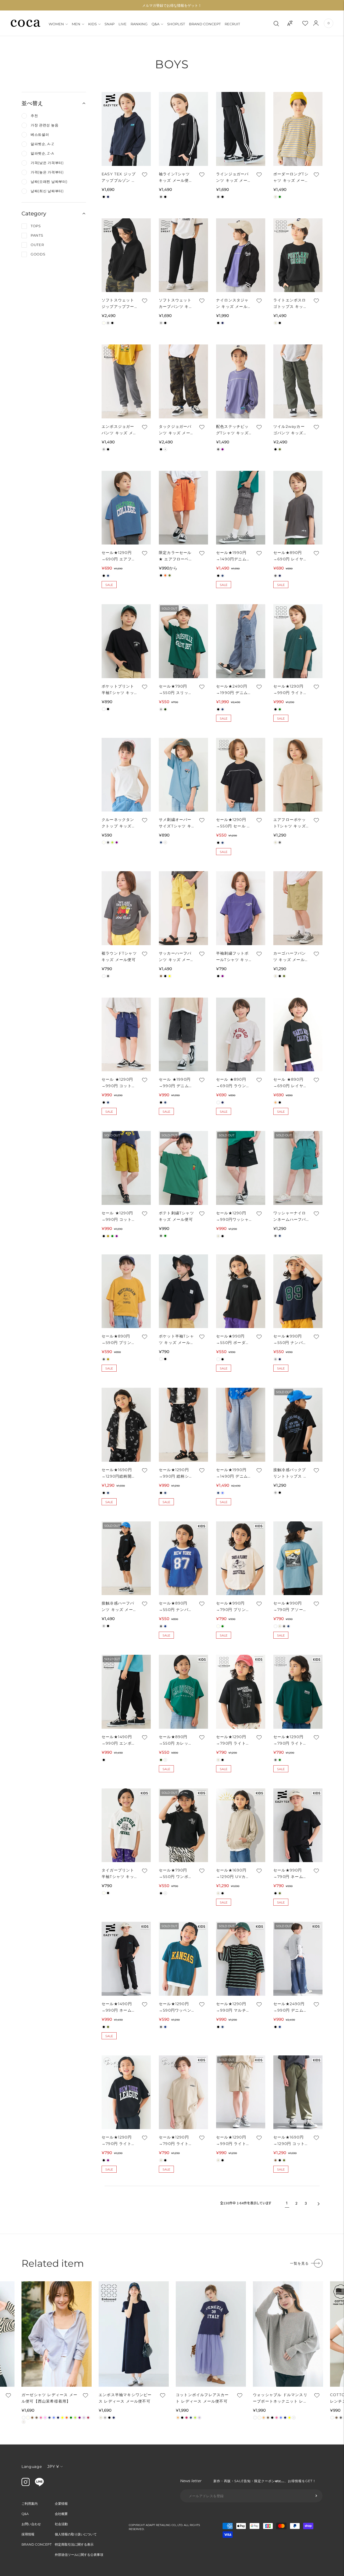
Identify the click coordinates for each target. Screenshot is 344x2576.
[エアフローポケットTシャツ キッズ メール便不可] (298, 775)
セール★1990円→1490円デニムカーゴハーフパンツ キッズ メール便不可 (233, 556)
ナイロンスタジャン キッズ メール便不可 (232, 304)
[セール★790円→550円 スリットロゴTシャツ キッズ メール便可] (183, 641)
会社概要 (61, 2514)
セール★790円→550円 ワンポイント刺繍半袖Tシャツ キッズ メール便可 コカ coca (176, 1874)
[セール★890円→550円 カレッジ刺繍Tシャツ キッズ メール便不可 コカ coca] (183, 1692)
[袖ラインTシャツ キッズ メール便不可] (183, 129)
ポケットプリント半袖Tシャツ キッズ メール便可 (118, 690)
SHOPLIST (176, 24)
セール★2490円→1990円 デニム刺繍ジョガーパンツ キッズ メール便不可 (232, 690)
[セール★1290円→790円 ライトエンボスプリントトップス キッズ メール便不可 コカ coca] (241, 1692)
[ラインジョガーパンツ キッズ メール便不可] (241, 129)
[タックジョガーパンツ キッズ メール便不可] (183, 381)
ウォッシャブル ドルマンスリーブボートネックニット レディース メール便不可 (280, 2398)
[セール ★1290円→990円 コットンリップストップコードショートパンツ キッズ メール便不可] (126, 1035)
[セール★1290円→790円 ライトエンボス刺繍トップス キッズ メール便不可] (183, 2092)
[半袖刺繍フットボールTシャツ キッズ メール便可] (241, 908)
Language (32, 2467)
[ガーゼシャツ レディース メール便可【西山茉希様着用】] (57, 2334)
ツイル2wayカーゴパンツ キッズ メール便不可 (289, 430)
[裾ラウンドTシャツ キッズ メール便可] (126, 908)
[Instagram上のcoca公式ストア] (26, 2485)
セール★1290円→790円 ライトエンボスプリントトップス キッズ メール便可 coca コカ (119, 2141)
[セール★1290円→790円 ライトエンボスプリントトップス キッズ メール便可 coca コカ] (126, 2092)
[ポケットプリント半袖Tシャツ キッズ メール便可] (126, 641)
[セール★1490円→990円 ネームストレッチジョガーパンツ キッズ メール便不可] (126, 1959)
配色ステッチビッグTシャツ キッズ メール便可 (232, 430)
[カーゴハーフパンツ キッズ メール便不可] (298, 908)
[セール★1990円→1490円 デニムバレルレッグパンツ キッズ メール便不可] (241, 1425)
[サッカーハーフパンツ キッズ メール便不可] (183, 908)
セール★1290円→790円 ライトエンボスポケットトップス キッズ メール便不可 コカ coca (290, 1740)
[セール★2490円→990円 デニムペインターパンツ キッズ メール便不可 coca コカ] (298, 1959)
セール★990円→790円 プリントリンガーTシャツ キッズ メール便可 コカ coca (233, 1607)
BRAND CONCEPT (205, 24)
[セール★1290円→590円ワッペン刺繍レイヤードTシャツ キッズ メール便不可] (183, 1959)
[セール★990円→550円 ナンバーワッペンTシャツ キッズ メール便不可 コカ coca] (298, 1291)
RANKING (139, 24)
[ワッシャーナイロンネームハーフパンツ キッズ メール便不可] (298, 1168)
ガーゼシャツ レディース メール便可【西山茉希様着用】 (49, 2398)
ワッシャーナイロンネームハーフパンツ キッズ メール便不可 (290, 1217)
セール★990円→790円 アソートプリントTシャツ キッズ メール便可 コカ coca (290, 1607)
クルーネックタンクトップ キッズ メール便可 (118, 823)
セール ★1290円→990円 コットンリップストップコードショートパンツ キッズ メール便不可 (119, 1083)
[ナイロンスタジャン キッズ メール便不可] (241, 255)
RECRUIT (232, 24)
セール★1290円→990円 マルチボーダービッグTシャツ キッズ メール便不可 (234, 2007)
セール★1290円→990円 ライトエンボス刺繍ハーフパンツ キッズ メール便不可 (233, 2141)
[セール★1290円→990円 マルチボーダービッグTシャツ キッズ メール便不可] (241, 1959)
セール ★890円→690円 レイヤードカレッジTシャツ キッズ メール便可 (291, 1083)
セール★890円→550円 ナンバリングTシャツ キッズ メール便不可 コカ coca (176, 1607)
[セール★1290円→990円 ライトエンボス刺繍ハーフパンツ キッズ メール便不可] (241, 2092)
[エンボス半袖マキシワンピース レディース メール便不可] (134, 2334)
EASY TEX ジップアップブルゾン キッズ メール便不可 (119, 178)
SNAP (110, 24)
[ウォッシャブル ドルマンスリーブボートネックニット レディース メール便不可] (288, 2334)
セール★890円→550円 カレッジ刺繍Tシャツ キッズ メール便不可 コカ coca (176, 1740)
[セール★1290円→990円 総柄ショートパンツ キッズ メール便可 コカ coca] (183, 1425)
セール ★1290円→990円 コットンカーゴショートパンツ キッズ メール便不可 (119, 1217)
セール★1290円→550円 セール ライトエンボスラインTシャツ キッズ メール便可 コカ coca (234, 823)
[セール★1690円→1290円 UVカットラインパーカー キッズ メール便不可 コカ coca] (241, 1825)
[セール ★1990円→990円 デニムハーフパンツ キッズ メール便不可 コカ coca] (183, 1035)
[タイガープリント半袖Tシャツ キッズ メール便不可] (126, 1825)
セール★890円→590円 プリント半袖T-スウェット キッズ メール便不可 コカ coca (119, 1340)
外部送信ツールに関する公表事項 (79, 2555)
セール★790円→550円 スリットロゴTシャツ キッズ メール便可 (176, 690)
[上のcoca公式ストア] (39, 2485)
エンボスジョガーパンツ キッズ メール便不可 (118, 430)
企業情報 (61, 2504)
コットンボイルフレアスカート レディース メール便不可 (202, 2398)
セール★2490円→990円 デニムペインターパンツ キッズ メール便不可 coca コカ (290, 2007)
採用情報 (28, 2534)
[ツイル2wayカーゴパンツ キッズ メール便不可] (298, 381)
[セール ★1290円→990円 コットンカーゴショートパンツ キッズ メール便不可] (126, 1168)
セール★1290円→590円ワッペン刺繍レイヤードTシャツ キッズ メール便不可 (176, 2007)
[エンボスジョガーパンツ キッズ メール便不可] (126, 381)
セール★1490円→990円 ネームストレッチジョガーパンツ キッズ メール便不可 (119, 2007)
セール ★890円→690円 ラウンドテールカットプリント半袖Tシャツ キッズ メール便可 (233, 1083)
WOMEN (56, 24)
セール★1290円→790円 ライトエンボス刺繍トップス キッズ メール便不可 (176, 2141)
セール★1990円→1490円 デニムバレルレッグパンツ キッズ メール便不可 (232, 1473)
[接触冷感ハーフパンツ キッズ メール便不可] (126, 1558)
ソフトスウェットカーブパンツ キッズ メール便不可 (176, 304)
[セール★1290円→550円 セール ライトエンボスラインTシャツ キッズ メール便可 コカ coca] (241, 775)
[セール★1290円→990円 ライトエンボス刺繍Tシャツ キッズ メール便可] (298, 641)
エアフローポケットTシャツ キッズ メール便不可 (290, 823)
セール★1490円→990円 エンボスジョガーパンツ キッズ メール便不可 (119, 1740)
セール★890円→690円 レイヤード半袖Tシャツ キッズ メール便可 (290, 556)
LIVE (123, 24)
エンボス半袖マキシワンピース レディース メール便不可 (125, 2398)
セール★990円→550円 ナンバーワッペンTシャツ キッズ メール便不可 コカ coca (290, 1340)
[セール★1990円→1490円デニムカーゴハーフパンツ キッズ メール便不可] (241, 508)
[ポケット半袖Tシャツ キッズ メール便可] (183, 1291)
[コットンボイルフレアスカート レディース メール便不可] (211, 2334)
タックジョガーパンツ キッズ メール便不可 (175, 430)
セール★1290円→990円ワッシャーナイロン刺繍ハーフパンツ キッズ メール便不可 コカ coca (233, 1217)
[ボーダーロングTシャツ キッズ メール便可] (298, 129)
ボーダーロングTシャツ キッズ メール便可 (291, 178)
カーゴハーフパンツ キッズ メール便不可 (290, 957)
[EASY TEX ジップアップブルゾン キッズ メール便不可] (126, 129)
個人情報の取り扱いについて (76, 2534)
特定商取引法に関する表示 (74, 2544)
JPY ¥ (53, 2466)
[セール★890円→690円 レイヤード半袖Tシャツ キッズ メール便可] (298, 508)
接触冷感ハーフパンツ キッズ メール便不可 (118, 1607)
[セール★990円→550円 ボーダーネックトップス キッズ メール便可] (241, 1291)
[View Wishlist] (310, 23)
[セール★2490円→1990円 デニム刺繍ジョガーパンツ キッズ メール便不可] (241, 641)
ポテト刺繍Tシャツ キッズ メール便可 (176, 1216)
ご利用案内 (30, 2504)
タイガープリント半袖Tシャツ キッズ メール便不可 (118, 1874)
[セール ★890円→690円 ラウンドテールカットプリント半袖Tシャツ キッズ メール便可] (241, 1035)
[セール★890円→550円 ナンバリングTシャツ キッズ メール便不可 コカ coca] (183, 1558)
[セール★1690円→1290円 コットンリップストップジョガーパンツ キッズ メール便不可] (298, 2092)
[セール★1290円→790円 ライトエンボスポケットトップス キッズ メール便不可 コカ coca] (298, 1692)
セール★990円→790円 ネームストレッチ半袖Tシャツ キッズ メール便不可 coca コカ (291, 1874)
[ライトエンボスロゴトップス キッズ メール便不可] (298, 255)
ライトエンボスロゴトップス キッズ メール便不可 (290, 304)
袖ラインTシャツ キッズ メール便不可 (176, 178)
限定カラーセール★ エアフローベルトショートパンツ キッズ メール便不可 (176, 556)
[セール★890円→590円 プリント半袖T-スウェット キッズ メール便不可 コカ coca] (126, 1291)
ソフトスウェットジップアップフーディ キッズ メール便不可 (118, 304)
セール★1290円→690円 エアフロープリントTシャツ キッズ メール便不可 (119, 556)
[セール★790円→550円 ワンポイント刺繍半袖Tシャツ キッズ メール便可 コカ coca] (183, 1825)
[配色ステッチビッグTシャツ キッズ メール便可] (241, 381)
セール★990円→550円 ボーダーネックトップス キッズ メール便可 (233, 1340)
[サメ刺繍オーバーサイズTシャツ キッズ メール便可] (183, 775)
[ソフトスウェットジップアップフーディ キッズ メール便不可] (126, 255)
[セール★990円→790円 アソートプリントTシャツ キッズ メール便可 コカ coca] (298, 1558)
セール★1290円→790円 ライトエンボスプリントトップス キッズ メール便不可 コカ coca (233, 1740)
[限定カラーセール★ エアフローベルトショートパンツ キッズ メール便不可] (183, 508)
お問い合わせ (31, 2524)
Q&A (155, 24)
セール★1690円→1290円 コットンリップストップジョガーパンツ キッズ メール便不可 (290, 2141)
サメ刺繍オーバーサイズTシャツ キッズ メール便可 (175, 823)
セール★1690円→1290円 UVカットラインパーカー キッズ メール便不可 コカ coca (233, 1874)
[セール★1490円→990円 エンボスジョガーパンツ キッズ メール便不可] (126, 1692)
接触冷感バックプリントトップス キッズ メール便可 (290, 1473)
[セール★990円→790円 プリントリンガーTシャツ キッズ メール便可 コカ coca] (241, 1558)
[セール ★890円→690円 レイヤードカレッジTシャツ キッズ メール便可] (298, 1035)
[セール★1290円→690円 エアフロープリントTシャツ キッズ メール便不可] (126, 508)
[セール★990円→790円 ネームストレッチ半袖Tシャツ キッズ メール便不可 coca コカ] (298, 1825)
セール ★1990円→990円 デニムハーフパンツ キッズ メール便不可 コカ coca (176, 1083)
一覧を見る (299, 2263)
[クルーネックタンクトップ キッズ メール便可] (126, 775)
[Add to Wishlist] (144, 175)
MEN (76, 24)
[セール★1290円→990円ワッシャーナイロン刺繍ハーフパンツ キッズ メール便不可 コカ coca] (241, 1168)
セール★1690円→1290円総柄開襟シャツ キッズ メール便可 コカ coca (119, 1473)
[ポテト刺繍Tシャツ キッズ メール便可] (183, 1168)
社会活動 (61, 2524)
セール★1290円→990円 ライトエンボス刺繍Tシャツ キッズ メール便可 (291, 690)
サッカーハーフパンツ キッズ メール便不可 (175, 957)
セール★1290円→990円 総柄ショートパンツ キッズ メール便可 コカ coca (176, 1473)
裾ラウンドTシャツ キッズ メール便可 (119, 956)
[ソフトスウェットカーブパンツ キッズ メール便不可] (183, 255)
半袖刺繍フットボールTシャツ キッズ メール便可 (232, 957)
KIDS (92, 24)
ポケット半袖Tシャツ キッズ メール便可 (176, 1340)
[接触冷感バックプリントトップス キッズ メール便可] (298, 1425)
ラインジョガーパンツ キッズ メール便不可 (232, 178)
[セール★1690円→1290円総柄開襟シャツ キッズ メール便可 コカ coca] (126, 1425)
